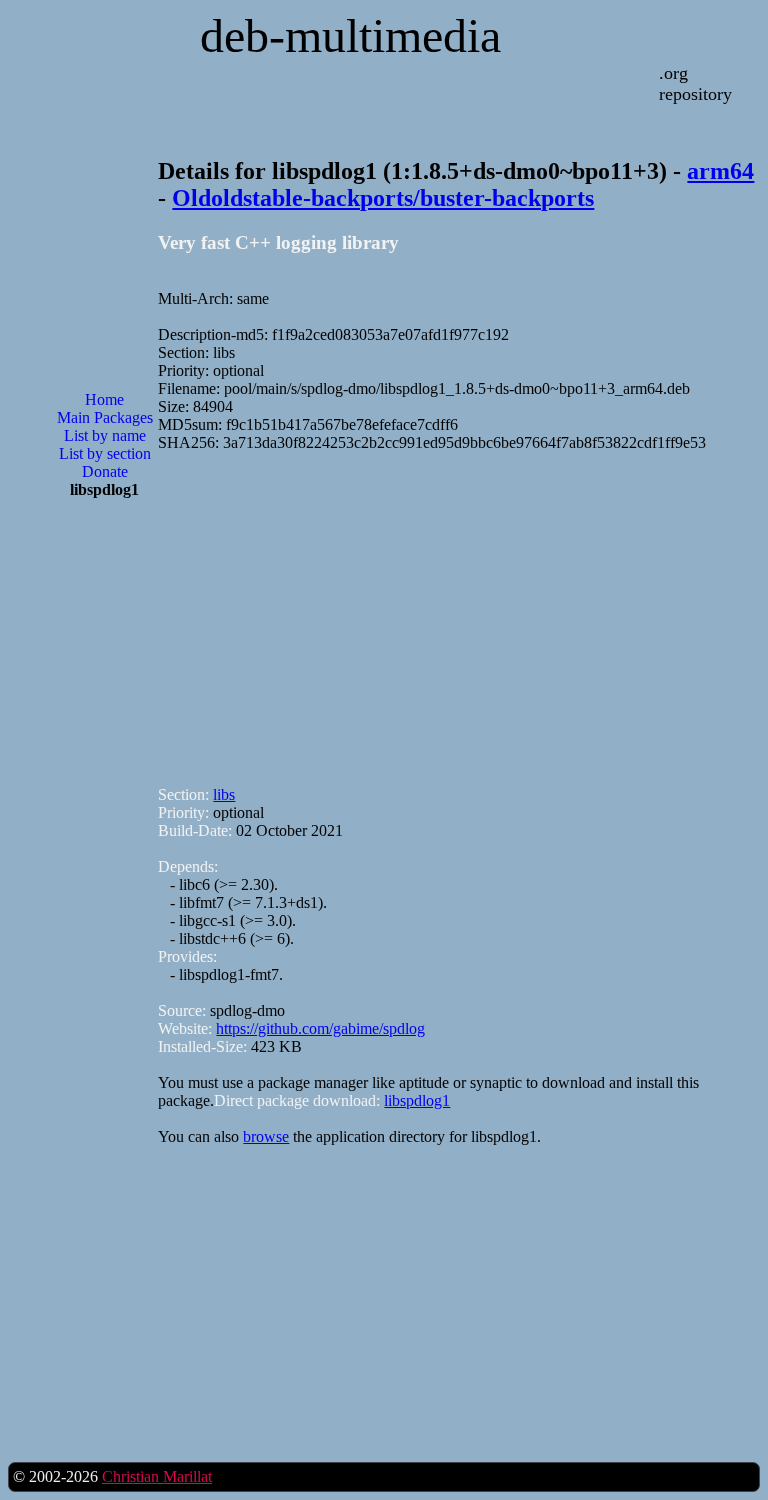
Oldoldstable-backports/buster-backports (383, 198)
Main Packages (105, 417)
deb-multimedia (350, 35)
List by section (105, 453)
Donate (105, 471)
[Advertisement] (105, 835)
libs (224, 794)
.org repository (695, 83)
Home (104, 399)
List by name (105, 435)
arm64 (720, 171)
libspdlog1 (417, 1100)
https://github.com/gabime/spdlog (320, 1028)
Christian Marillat (157, 1476)
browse (266, 1136)
